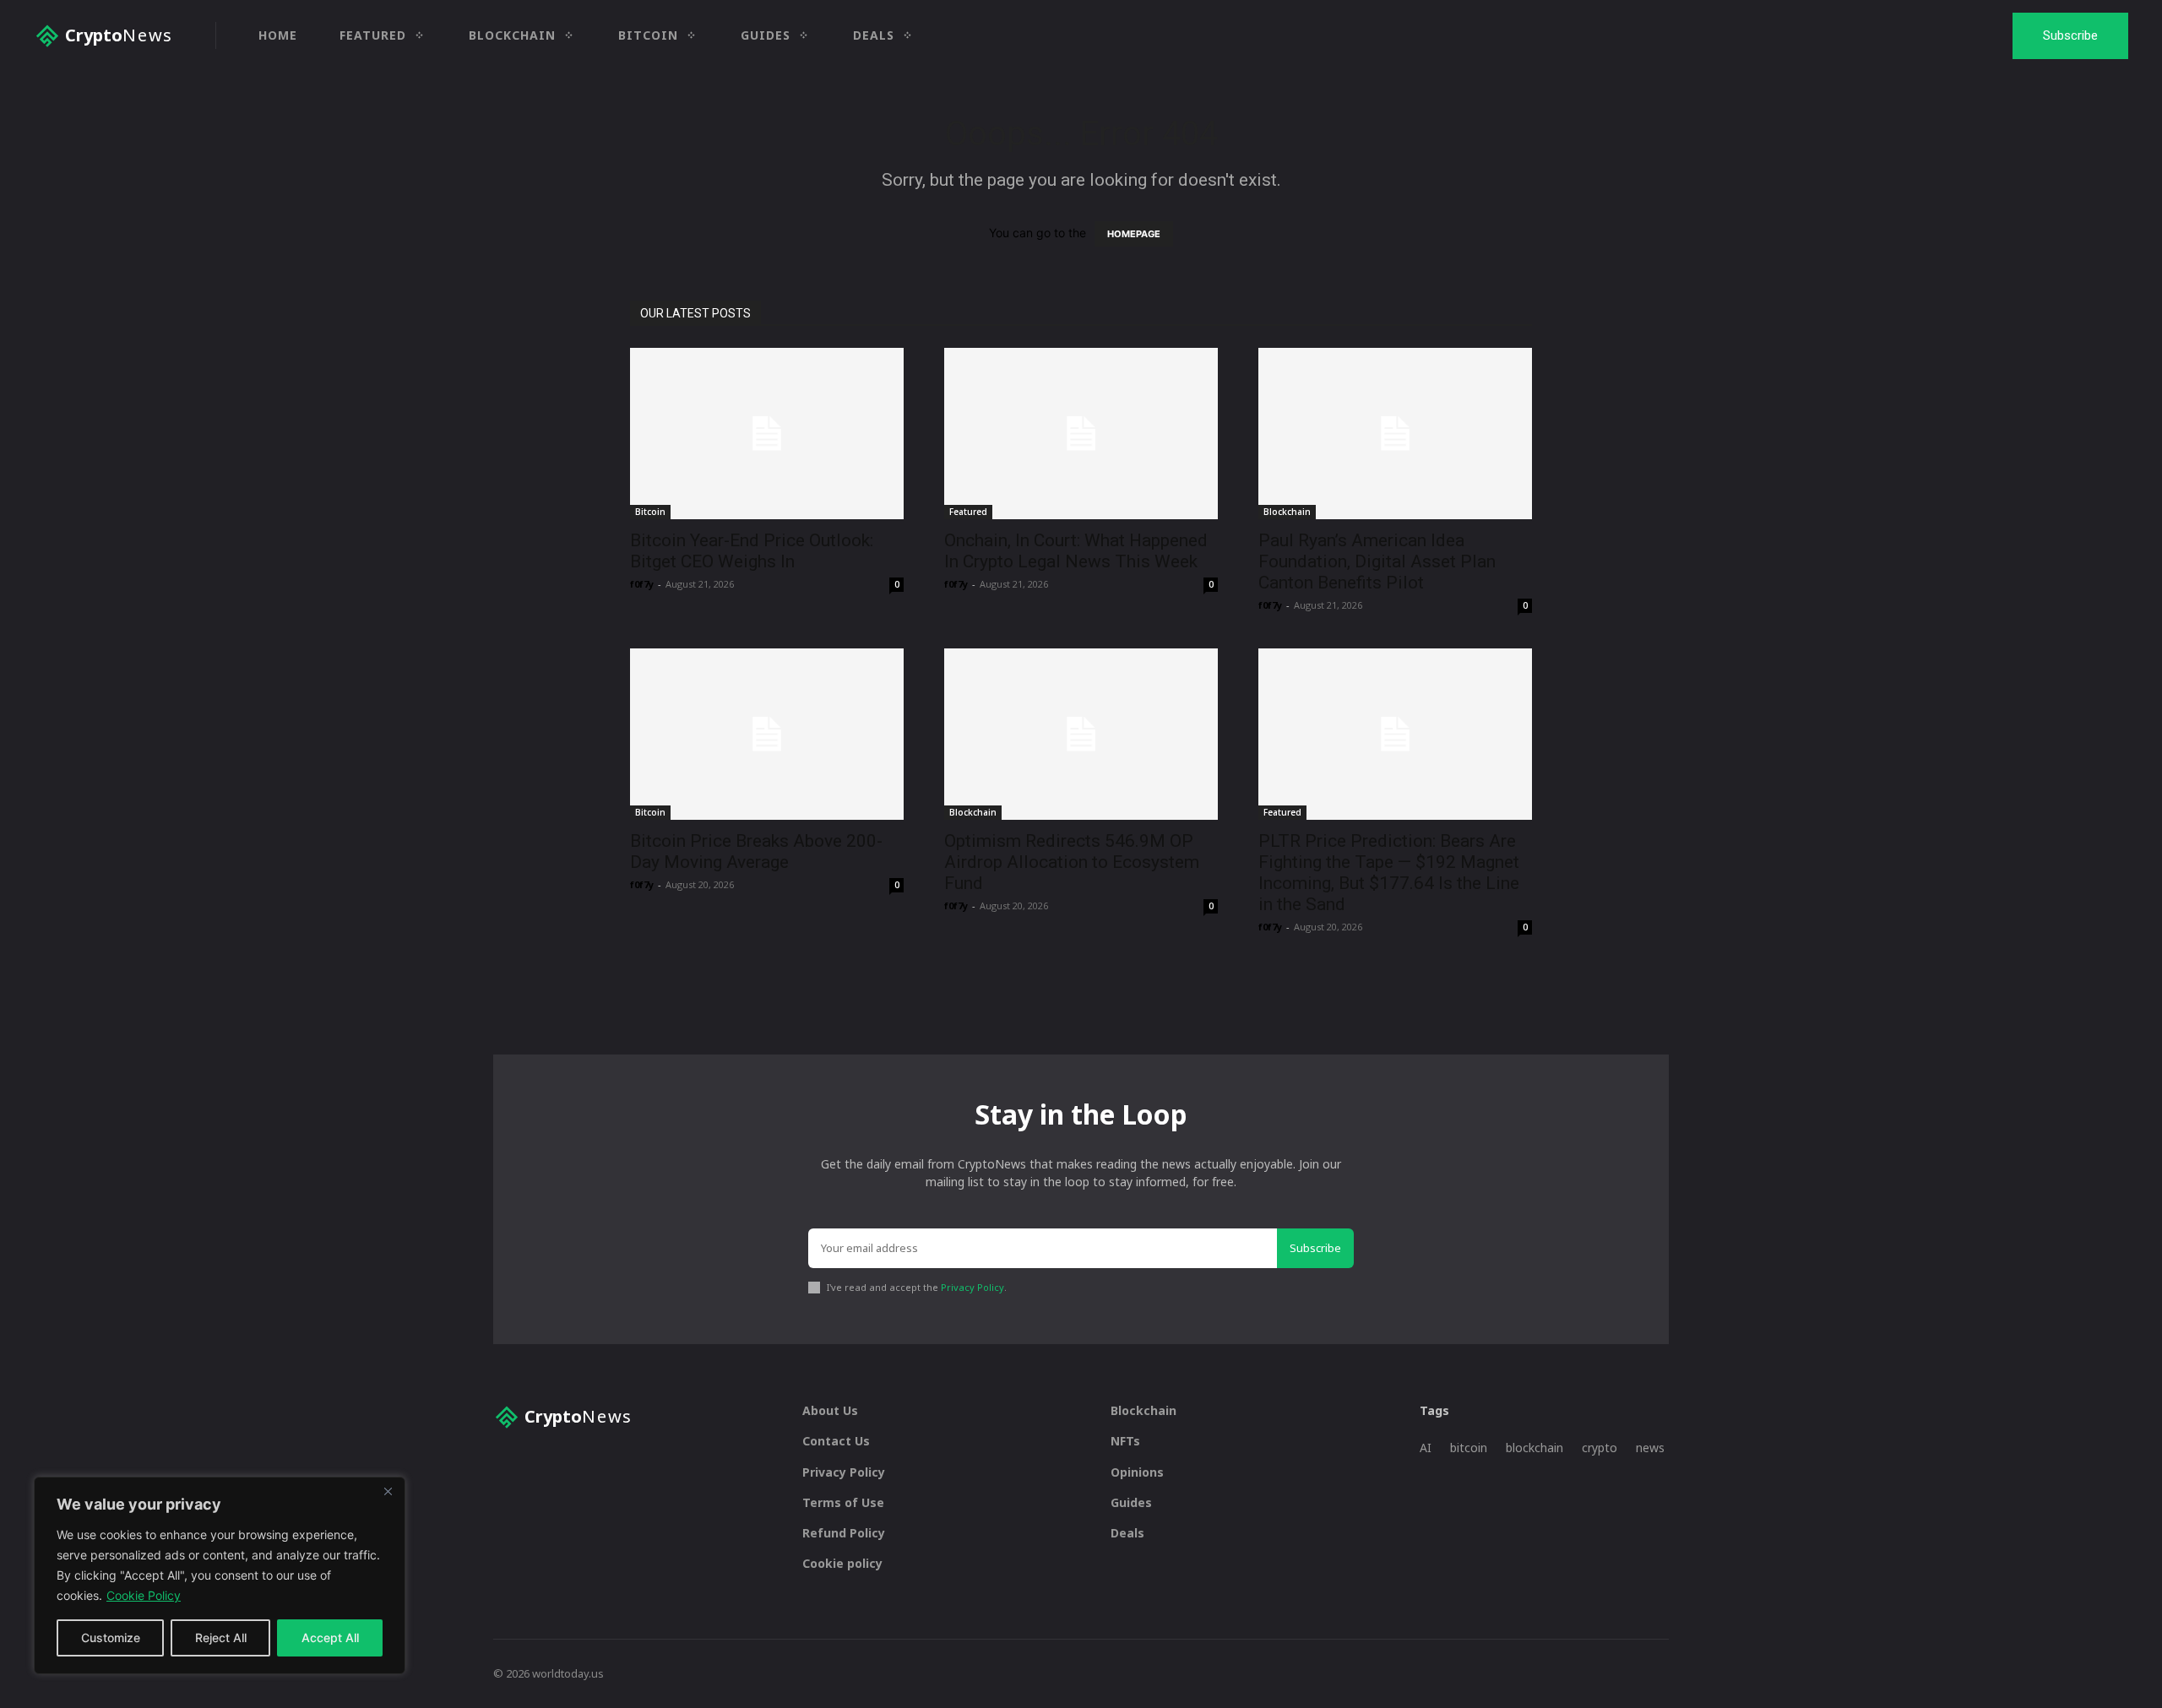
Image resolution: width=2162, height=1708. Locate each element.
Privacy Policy (972, 1287)
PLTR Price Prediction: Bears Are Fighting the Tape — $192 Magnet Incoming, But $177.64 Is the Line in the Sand (1389, 873)
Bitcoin (650, 512)
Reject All (221, 1638)
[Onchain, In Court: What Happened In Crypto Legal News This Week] (1081, 434)
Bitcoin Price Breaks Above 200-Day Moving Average (756, 851)
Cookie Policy (144, 1595)
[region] (220, 1575)
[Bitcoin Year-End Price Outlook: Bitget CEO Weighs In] (767, 434)
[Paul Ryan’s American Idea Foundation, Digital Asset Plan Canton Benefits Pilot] (1395, 434)
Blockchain (1287, 512)
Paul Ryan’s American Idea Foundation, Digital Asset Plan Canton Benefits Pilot (1377, 561)
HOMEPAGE (1134, 234)
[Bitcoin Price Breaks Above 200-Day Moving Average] (767, 734)
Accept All (330, 1638)
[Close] (388, 1491)
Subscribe (1315, 1248)
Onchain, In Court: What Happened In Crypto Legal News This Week (1076, 551)
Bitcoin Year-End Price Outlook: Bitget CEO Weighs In (752, 551)
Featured (968, 512)
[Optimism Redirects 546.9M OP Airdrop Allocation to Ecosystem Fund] (1081, 734)
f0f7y (642, 584)
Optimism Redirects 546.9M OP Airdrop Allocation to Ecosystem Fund (1072, 862)
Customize (111, 1638)
